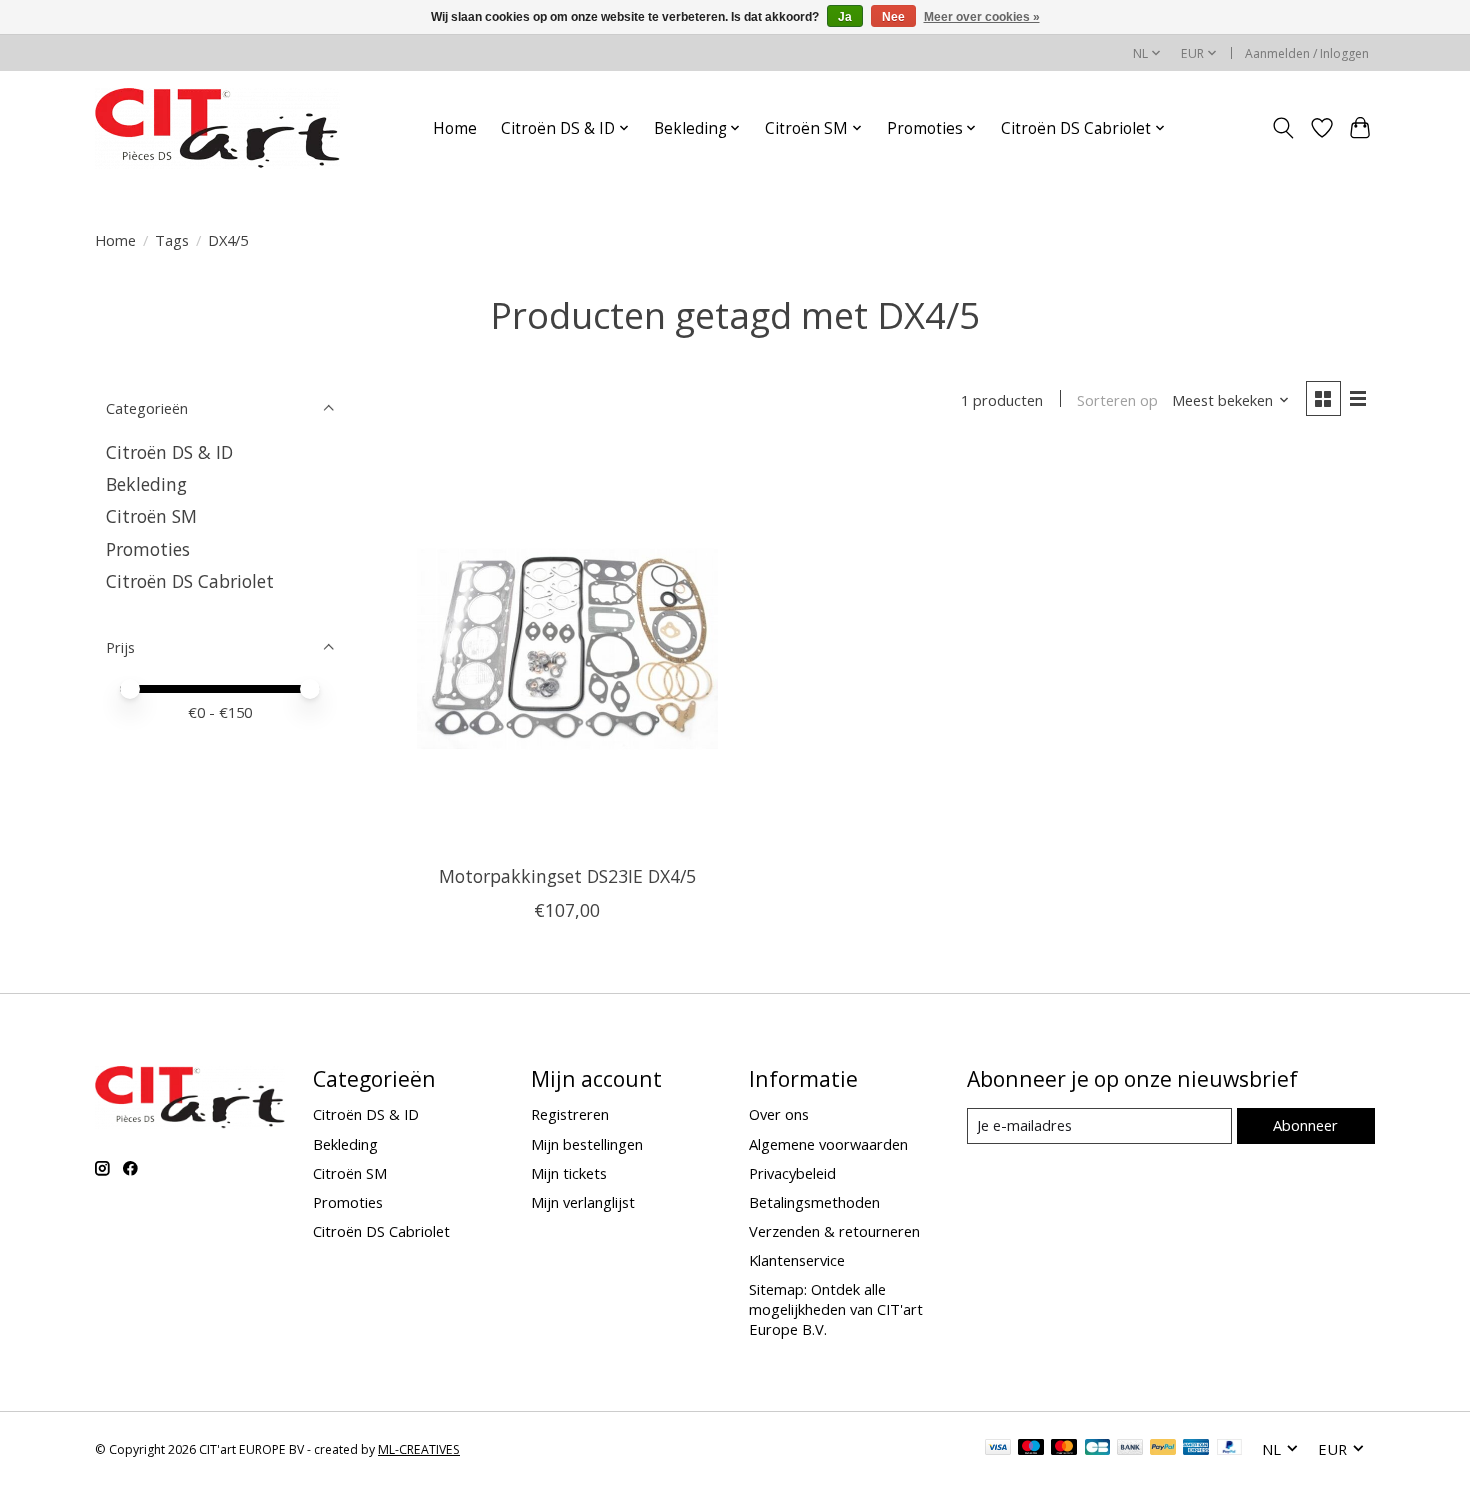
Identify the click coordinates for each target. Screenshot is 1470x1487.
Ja (845, 17)
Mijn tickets (569, 1173)
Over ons (779, 1114)
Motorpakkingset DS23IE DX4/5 (567, 876)
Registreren (570, 1114)
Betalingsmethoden (814, 1202)
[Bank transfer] (1130, 1449)
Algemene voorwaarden (828, 1144)
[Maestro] (1031, 1449)
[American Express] (1196, 1449)
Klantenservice (797, 1260)
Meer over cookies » (982, 17)
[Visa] (998, 1449)
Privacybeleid (792, 1173)
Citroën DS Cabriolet (190, 581)
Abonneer (1305, 1125)
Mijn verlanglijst (583, 1202)
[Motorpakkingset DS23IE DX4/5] (567, 649)
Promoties (148, 549)
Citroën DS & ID (169, 452)
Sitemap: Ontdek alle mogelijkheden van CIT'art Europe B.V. (836, 1309)
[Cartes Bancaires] (1097, 1449)
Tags (172, 240)
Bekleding (146, 484)
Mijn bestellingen (587, 1144)
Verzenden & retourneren (834, 1231)
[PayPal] (1163, 1449)
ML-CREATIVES (419, 1449)
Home (455, 128)
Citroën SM (151, 516)
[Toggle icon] (1283, 128)
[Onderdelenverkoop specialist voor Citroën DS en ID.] (217, 128)
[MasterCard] (1064, 1449)
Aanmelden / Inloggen (1307, 53)
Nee (893, 17)
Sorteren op (1117, 400)
